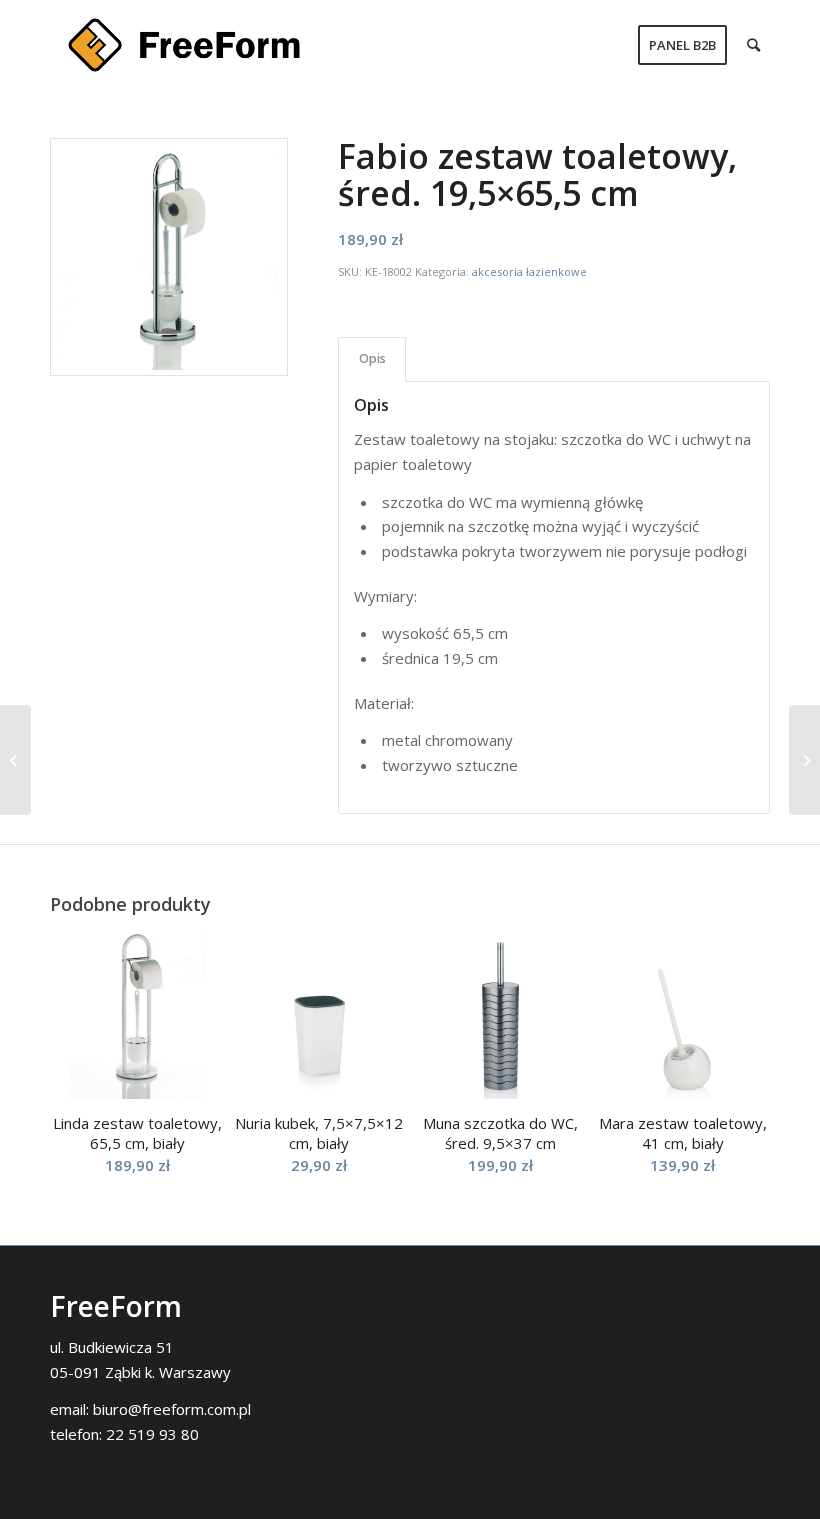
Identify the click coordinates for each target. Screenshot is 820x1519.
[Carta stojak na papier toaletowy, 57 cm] (15, 760)
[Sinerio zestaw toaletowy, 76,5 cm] (804, 760)
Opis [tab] (372, 358)
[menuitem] (682, 45)
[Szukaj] (753, 45)
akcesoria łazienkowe (529, 271)
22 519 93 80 (152, 1434)
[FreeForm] (184, 45)
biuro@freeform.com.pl (172, 1409)
